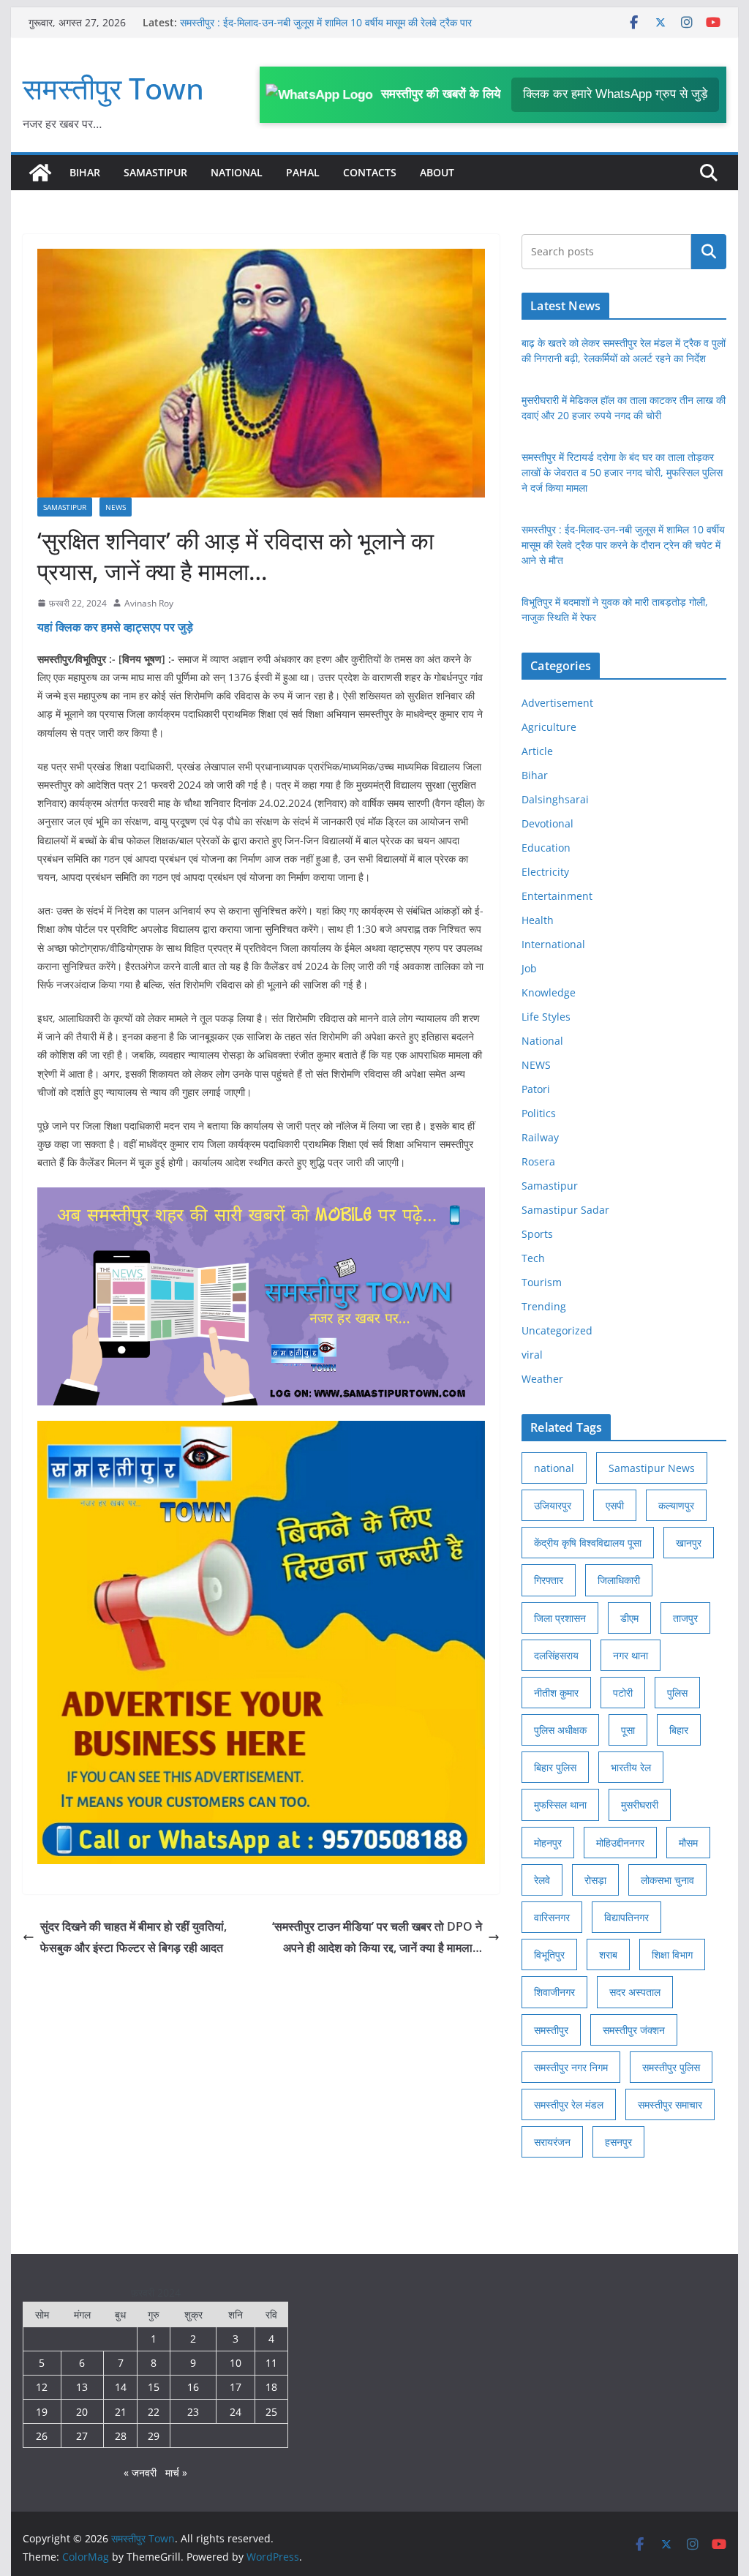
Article (537, 751)
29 (154, 2436)
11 (271, 2363)
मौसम (688, 1843)
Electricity (545, 872)
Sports (537, 1234)
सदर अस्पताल (635, 1992)
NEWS (116, 507)
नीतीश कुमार (556, 1693)
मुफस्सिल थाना (560, 1805)
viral (532, 1355)
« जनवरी (140, 2472)
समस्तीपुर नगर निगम (571, 2067)
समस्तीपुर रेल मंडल (569, 2104)
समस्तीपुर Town (113, 88)
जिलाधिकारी (619, 1580)
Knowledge (549, 992)
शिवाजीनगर (554, 1992)
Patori (536, 1089)
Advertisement (557, 703)
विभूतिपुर (549, 1954)
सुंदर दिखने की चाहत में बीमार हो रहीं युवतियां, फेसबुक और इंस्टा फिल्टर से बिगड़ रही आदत (133, 1937)
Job (529, 968)
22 (154, 2412)
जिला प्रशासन (560, 1618)
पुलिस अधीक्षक (560, 1730)
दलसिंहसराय (556, 1655)
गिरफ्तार (549, 1580)
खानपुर (689, 1543)
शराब (608, 1954)
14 (121, 2387)
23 (193, 2412)
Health (538, 920)
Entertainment (557, 896)
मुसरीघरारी (640, 1805)
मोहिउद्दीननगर (620, 1843)
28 (121, 2436)
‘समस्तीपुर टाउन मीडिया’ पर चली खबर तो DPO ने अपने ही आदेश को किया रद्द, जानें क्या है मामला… (377, 1937)
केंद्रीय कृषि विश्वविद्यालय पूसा (588, 1543)
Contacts (370, 172)
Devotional (547, 823)
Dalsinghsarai (555, 799)
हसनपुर (618, 2142)
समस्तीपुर (551, 2030)
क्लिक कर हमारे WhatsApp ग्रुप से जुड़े (615, 94)
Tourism (542, 1282)
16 (193, 2387)
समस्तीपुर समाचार (670, 2104)
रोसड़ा (595, 1880)
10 (236, 2363)
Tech (533, 1258)
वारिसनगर (552, 1917)
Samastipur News (652, 1468)
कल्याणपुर (676, 1505)
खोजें (708, 252)
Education (546, 848)
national (554, 1468)
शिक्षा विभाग (672, 1954)
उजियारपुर (553, 1505)
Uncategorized (557, 1330)
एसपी (615, 1505)
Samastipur (155, 172)
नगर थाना (631, 1655)
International (553, 944)
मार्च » (176, 2472)
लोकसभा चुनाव (667, 1880)
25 (271, 2412)
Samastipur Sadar (565, 1210)
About (437, 172)
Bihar (85, 172)
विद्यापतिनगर (626, 1917)
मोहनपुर (548, 1843)
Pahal (303, 172)
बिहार (679, 1730)
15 (154, 2387)
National (237, 172)
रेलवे (542, 1880)
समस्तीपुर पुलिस (671, 2067)
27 (82, 2436)
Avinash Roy (149, 603)
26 (42, 2436)
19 (42, 2412)
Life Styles (546, 1017)
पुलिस (677, 1693)
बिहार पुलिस (555, 1767)
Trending (544, 1306)
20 (82, 2412)
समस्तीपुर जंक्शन (634, 2030)
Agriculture (549, 727)
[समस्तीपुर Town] (40, 173)
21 (121, 2412)
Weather (542, 1379)
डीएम (629, 1618)
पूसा (628, 1730)
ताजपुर (685, 1618)
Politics (539, 1113)
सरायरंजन (552, 2142)
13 (82, 2387)
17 (236, 2387)
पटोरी (623, 1693)
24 (236, 2412)
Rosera (538, 1161)
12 (42, 2387)
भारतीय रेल (631, 1767)
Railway (540, 1137)
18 (271, 2387)
